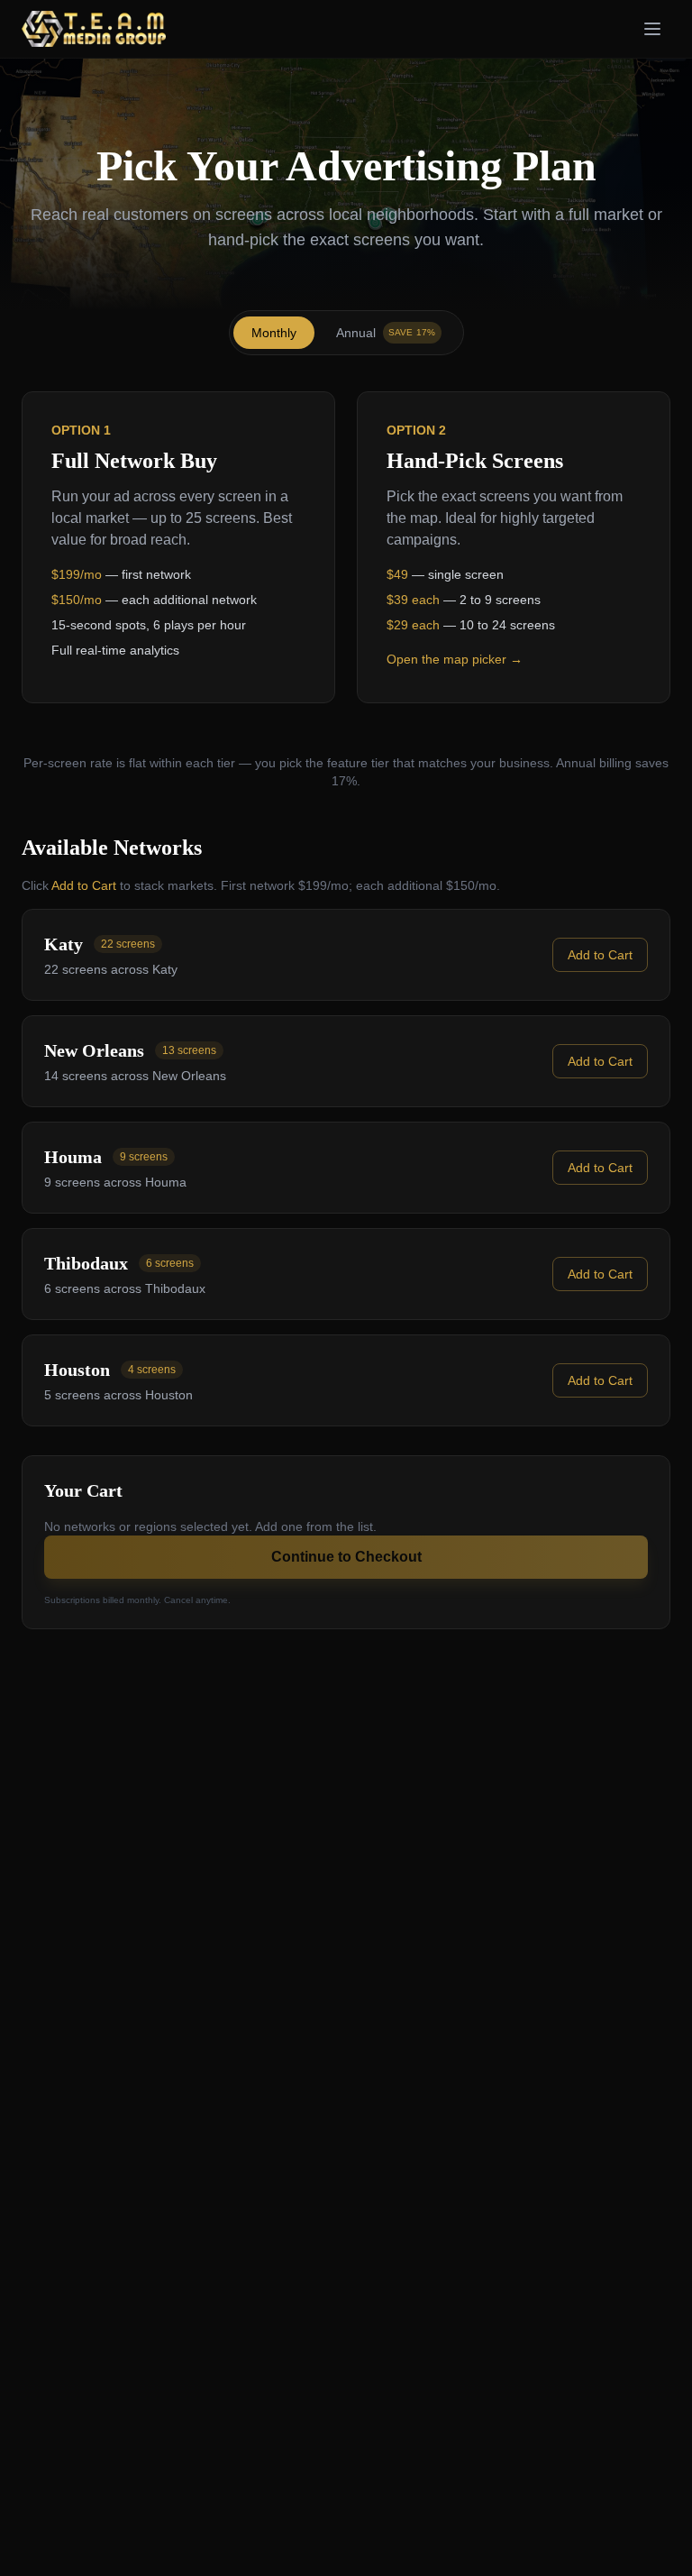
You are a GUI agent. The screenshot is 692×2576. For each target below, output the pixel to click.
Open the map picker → (455, 659)
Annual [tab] (386, 333)
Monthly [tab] (274, 333)
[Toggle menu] (652, 29)
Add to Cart (600, 955)
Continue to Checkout (346, 1557)
